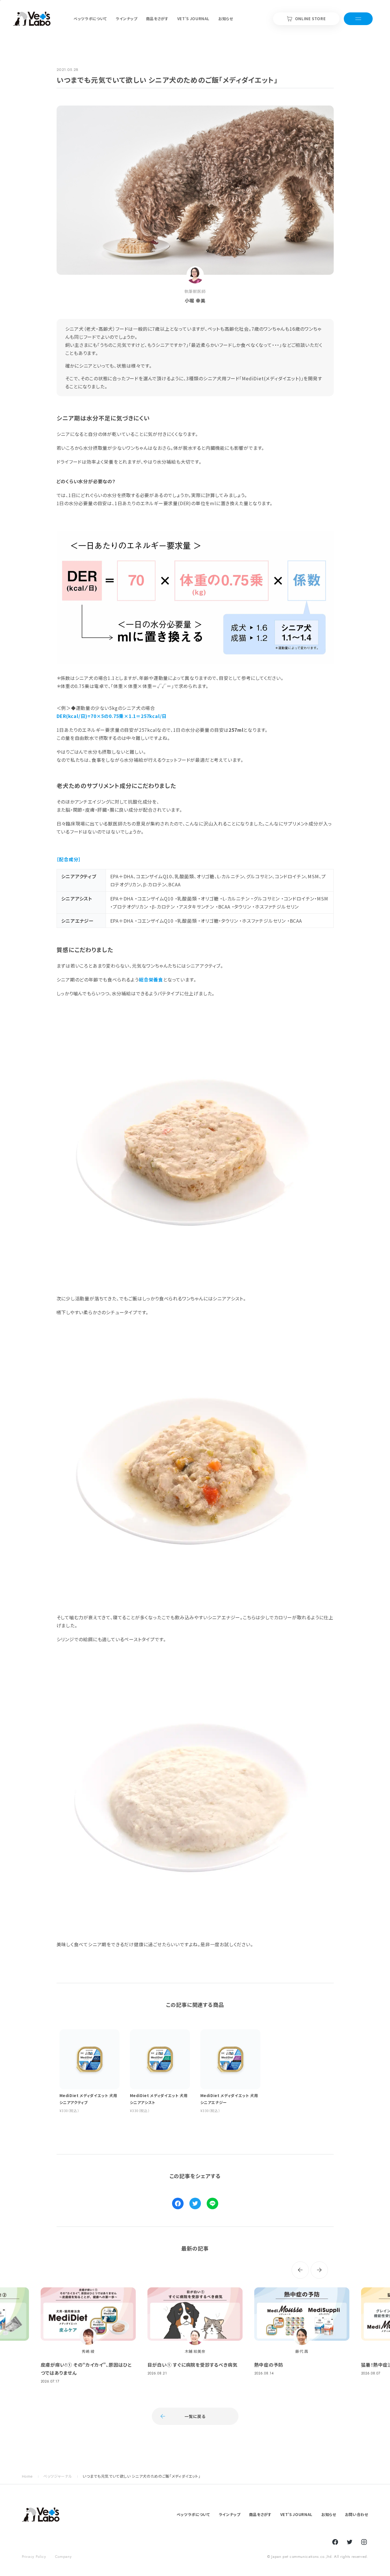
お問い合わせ (357, 2514)
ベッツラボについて (193, 2514)
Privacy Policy (34, 2557)
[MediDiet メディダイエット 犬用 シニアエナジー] (195, 1792)
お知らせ (329, 2514)
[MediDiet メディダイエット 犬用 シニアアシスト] (195, 1465)
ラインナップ (230, 2514)
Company (63, 2557)
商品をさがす (260, 2514)
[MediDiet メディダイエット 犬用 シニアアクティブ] (195, 1146)
